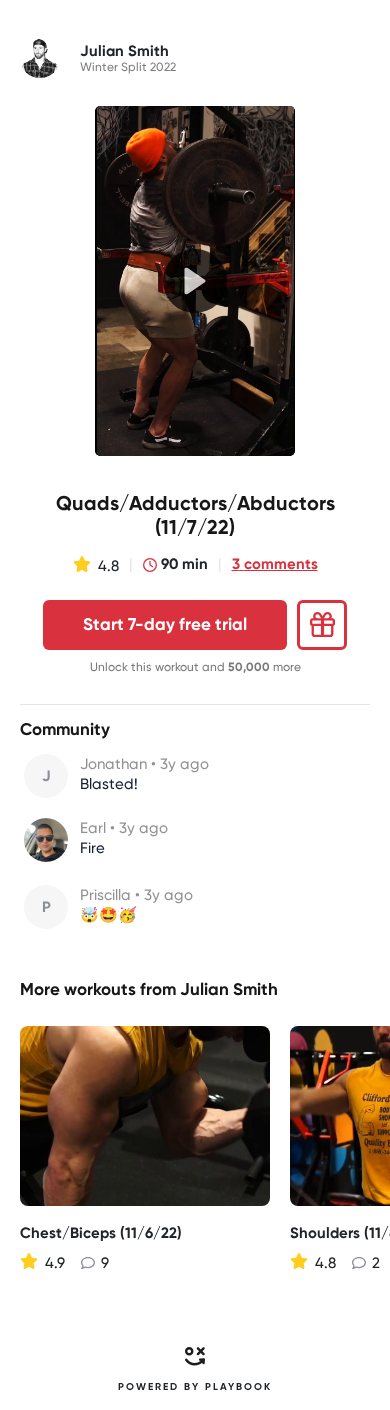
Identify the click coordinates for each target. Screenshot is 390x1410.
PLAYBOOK (238, 1387)
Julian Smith (229, 989)
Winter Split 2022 (128, 67)
